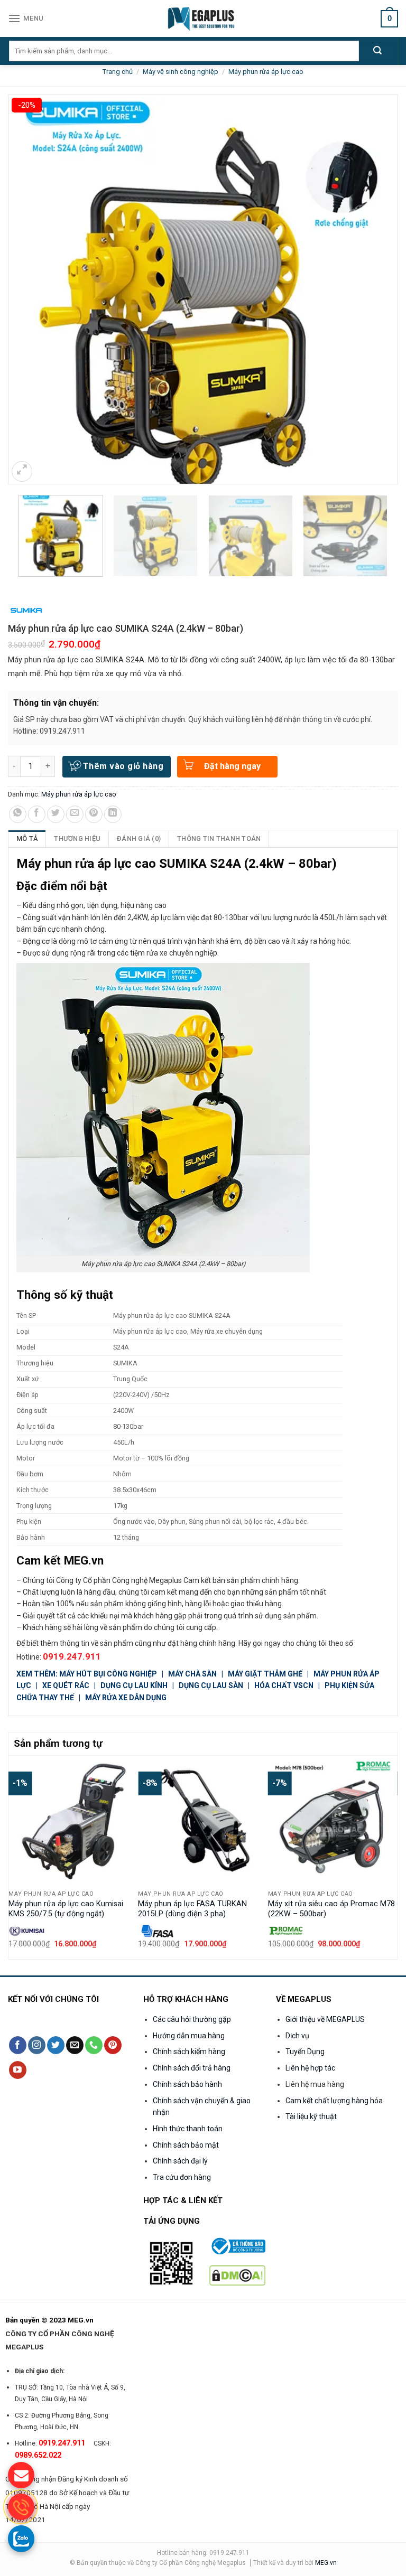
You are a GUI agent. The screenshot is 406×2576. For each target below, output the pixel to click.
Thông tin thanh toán (219, 839)
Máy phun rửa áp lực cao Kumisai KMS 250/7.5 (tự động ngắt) (66, 1909)
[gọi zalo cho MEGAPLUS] (21, 2538)
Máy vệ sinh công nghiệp (181, 72)
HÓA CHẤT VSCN (284, 1685)
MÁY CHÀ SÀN (193, 1674)
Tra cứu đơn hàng (182, 2177)
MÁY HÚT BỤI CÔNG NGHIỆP (108, 1674)
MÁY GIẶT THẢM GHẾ (265, 1674)
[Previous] (14, 1856)
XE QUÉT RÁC (67, 1685)
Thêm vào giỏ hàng (123, 766)
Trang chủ (118, 72)
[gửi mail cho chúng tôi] (21, 2475)
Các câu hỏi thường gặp (192, 2019)
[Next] (392, 1856)
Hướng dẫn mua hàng (189, 2036)
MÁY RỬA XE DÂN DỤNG (126, 1698)
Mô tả (27, 839)
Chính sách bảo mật (186, 2145)
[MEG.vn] (203, 18)
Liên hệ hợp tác (310, 2068)
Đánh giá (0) (139, 839)
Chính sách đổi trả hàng (192, 2068)
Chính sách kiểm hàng (189, 2052)
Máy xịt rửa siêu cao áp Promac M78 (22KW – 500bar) (331, 1909)
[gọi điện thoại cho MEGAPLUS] (21, 2507)
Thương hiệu (77, 839)
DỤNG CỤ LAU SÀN (211, 1685)
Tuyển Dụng (305, 2052)
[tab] (27, 839)
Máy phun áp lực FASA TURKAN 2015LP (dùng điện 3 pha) (192, 1909)
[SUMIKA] (26, 610)
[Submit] (378, 51)
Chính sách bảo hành (187, 2084)
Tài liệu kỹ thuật (311, 2116)
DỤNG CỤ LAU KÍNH (135, 1685)
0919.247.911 (72, 1656)
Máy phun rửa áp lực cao (266, 72)
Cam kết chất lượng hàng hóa (334, 2101)
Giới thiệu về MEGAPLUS (325, 2019)
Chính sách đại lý (180, 2161)
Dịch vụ (297, 2036)
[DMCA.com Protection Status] (237, 2275)
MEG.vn (326, 2563)
